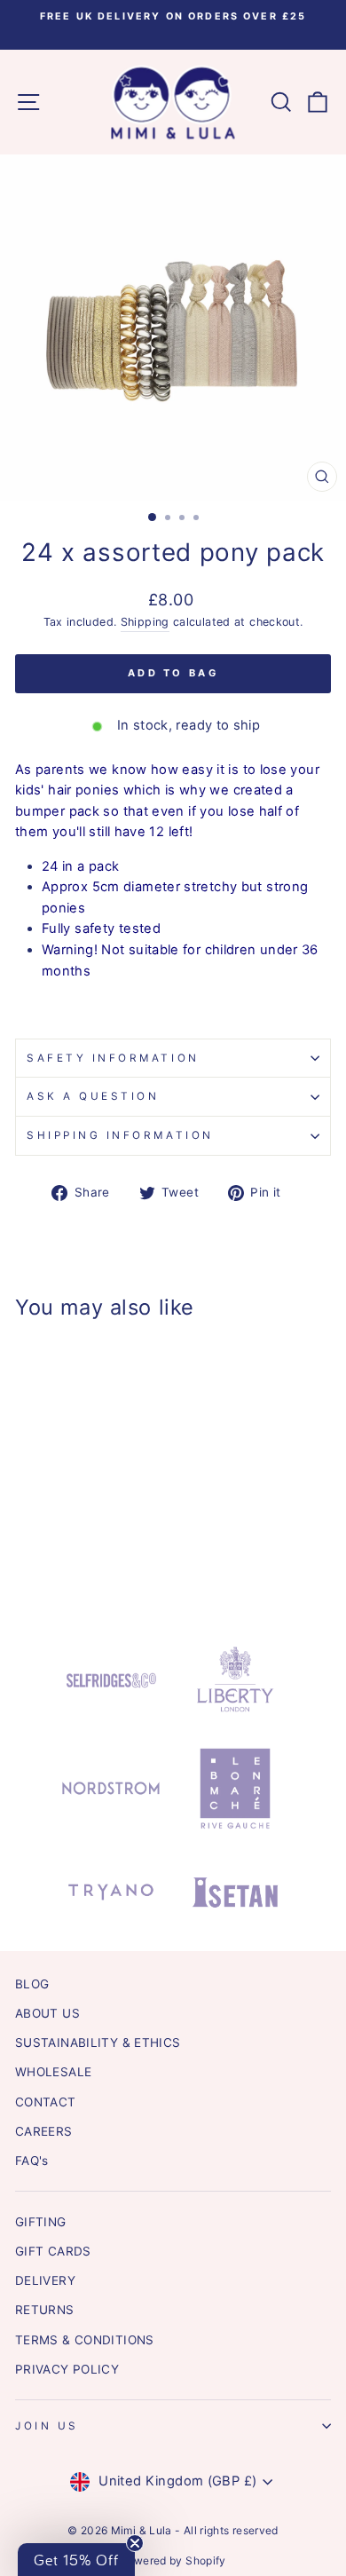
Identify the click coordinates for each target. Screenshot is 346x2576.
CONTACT (46, 2102)
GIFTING (41, 2222)
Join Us (47, 2426)
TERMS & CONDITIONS (85, 2340)
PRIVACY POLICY (67, 2369)
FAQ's (32, 2161)
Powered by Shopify (173, 2560)
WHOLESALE (53, 2072)
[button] (76, 2560)
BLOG (32, 1984)
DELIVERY (45, 2280)
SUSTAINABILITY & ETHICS (98, 2043)
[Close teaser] (135, 2543)
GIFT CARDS (53, 2251)
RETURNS (45, 2310)
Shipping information (120, 1135)
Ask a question (93, 1096)
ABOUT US (47, 2013)
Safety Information (113, 1058)
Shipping (145, 622)
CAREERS (44, 2131)
